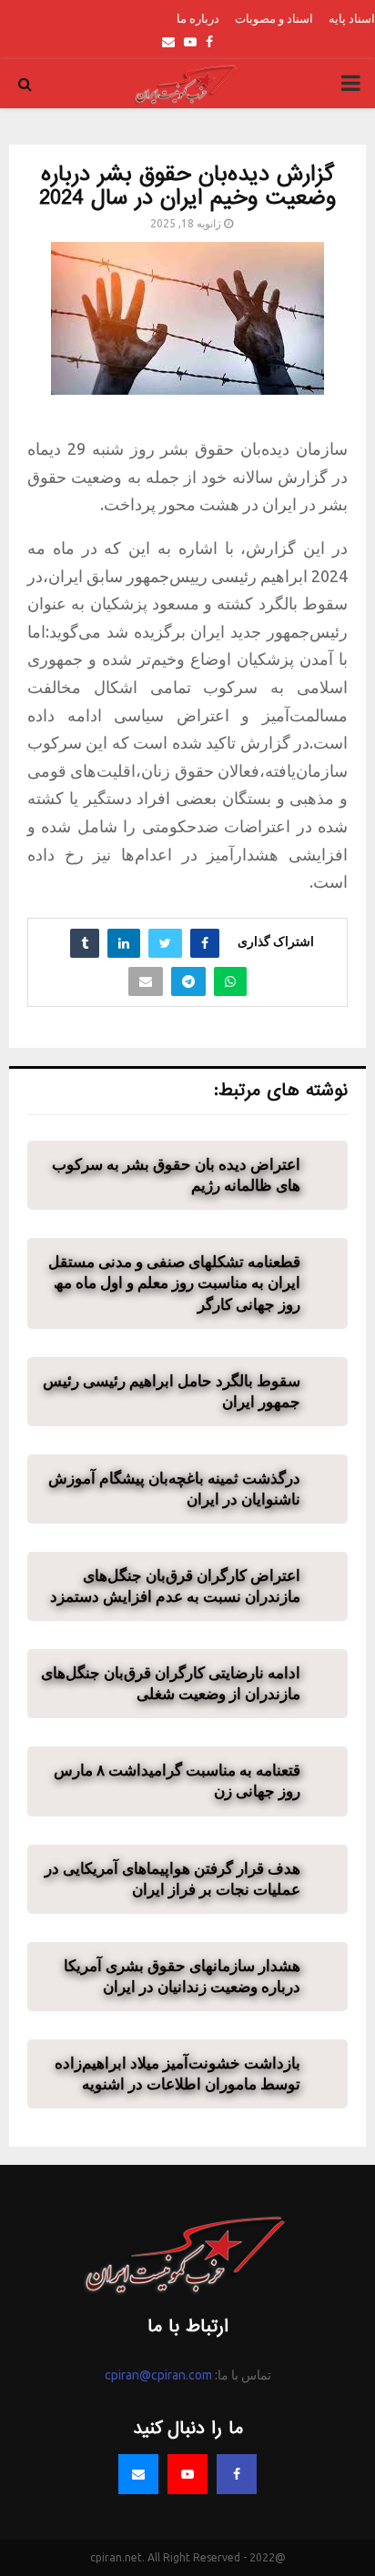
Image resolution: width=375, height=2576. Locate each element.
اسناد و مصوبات (274, 18)
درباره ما (198, 18)
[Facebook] (237, 2474)
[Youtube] (187, 2474)
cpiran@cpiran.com (158, 2375)
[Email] (138, 2474)
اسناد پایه (352, 18)
